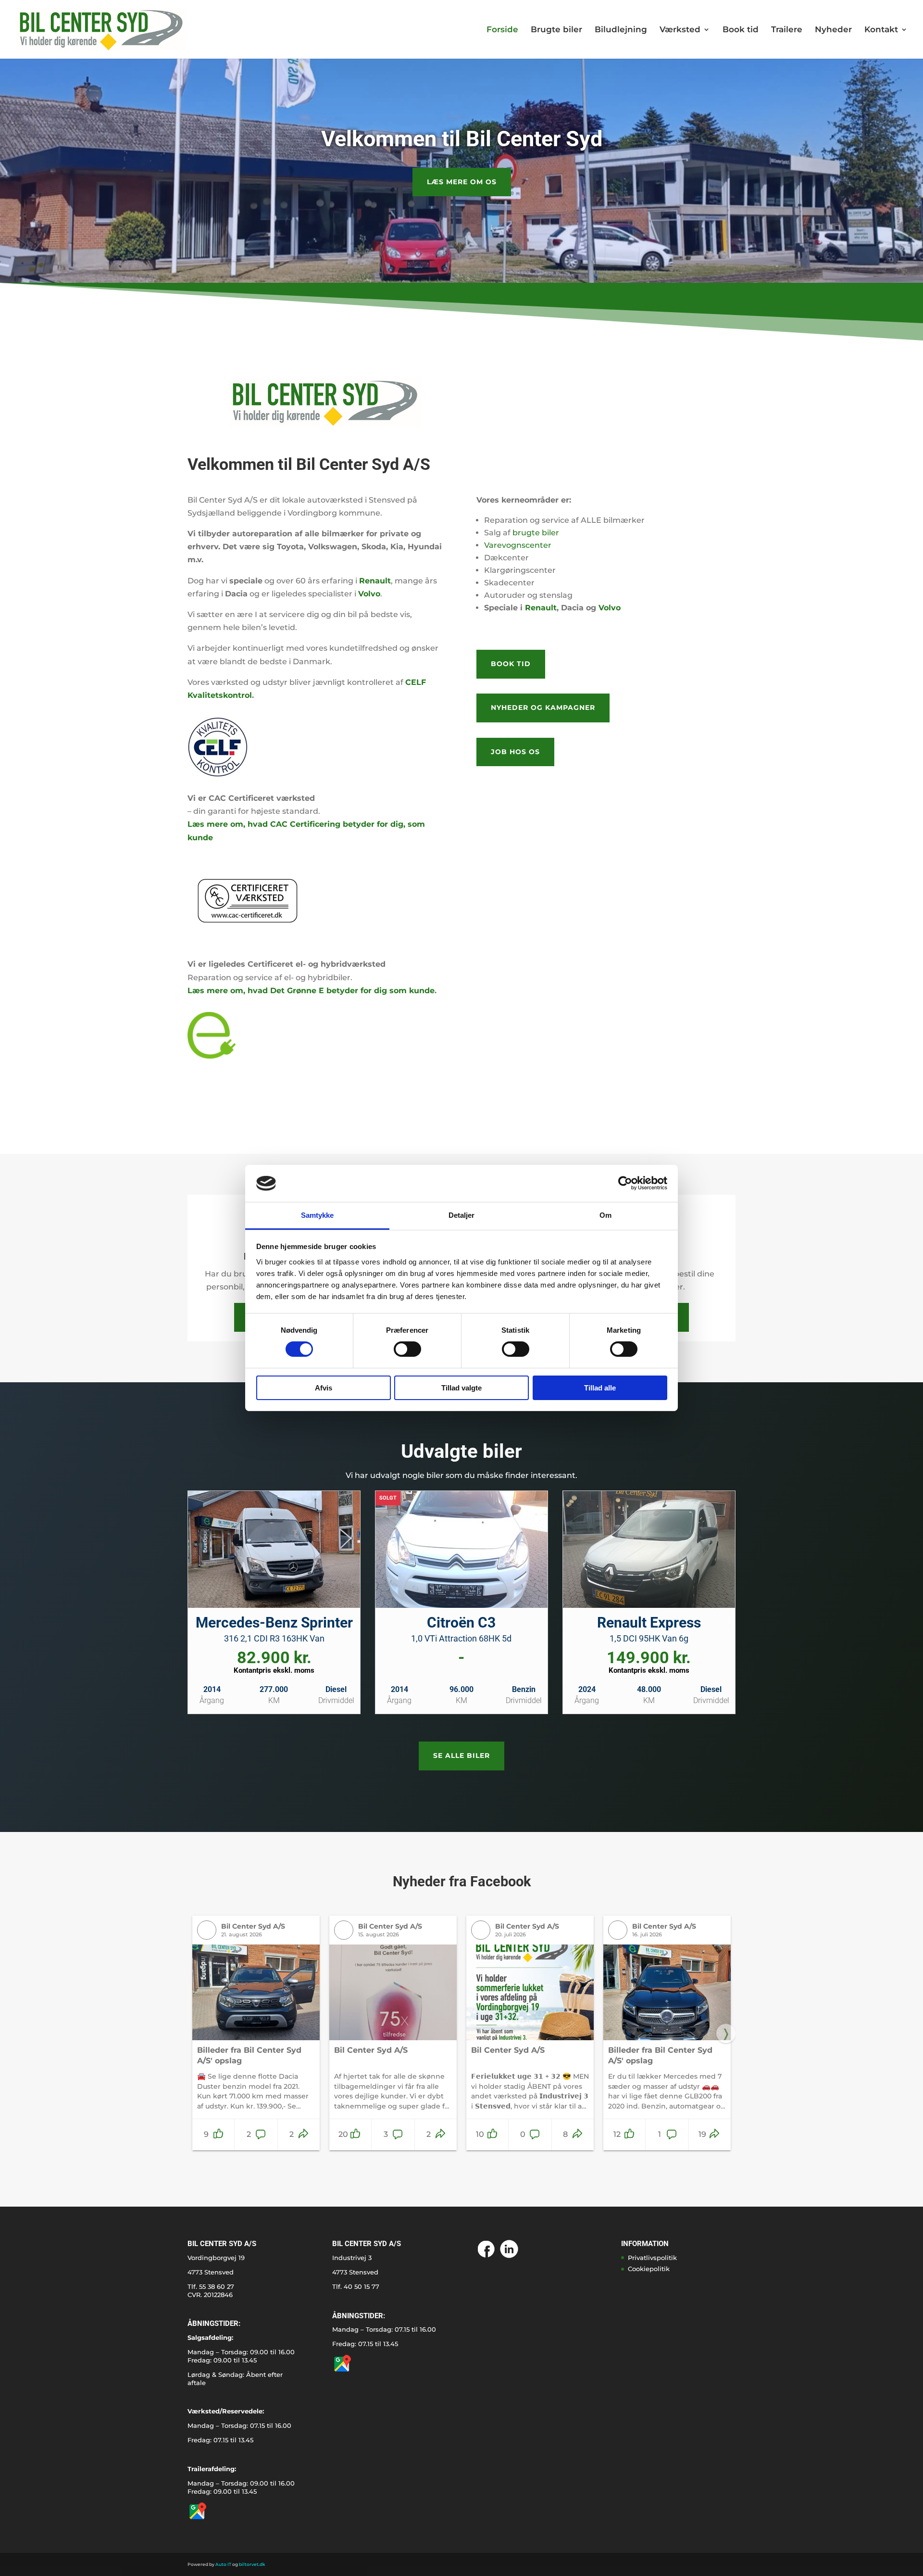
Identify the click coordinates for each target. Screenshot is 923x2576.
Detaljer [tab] (462, 1215)
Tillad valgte (461, 1388)
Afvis (324, 1388)
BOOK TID (511, 664)
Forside (502, 30)
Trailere (787, 30)
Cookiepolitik (649, 2269)
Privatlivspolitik (652, 2258)
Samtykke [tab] (318, 1215)
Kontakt (881, 30)
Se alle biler (461, 1755)
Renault (541, 608)
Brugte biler (556, 30)
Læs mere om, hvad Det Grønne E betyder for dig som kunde (311, 991)
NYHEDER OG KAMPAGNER (543, 707)
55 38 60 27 (217, 2286)
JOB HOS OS (515, 752)
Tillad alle (600, 1388)
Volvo (610, 608)
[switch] (407, 1349)
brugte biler (536, 533)
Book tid (741, 30)
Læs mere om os (462, 182)
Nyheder (833, 30)
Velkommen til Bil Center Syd (462, 139)
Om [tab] (605, 1215)
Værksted (680, 30)
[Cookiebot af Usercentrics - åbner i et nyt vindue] (625, 1183)
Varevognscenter (518, 545)
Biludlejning (621, 30)
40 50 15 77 (362, 2286)
